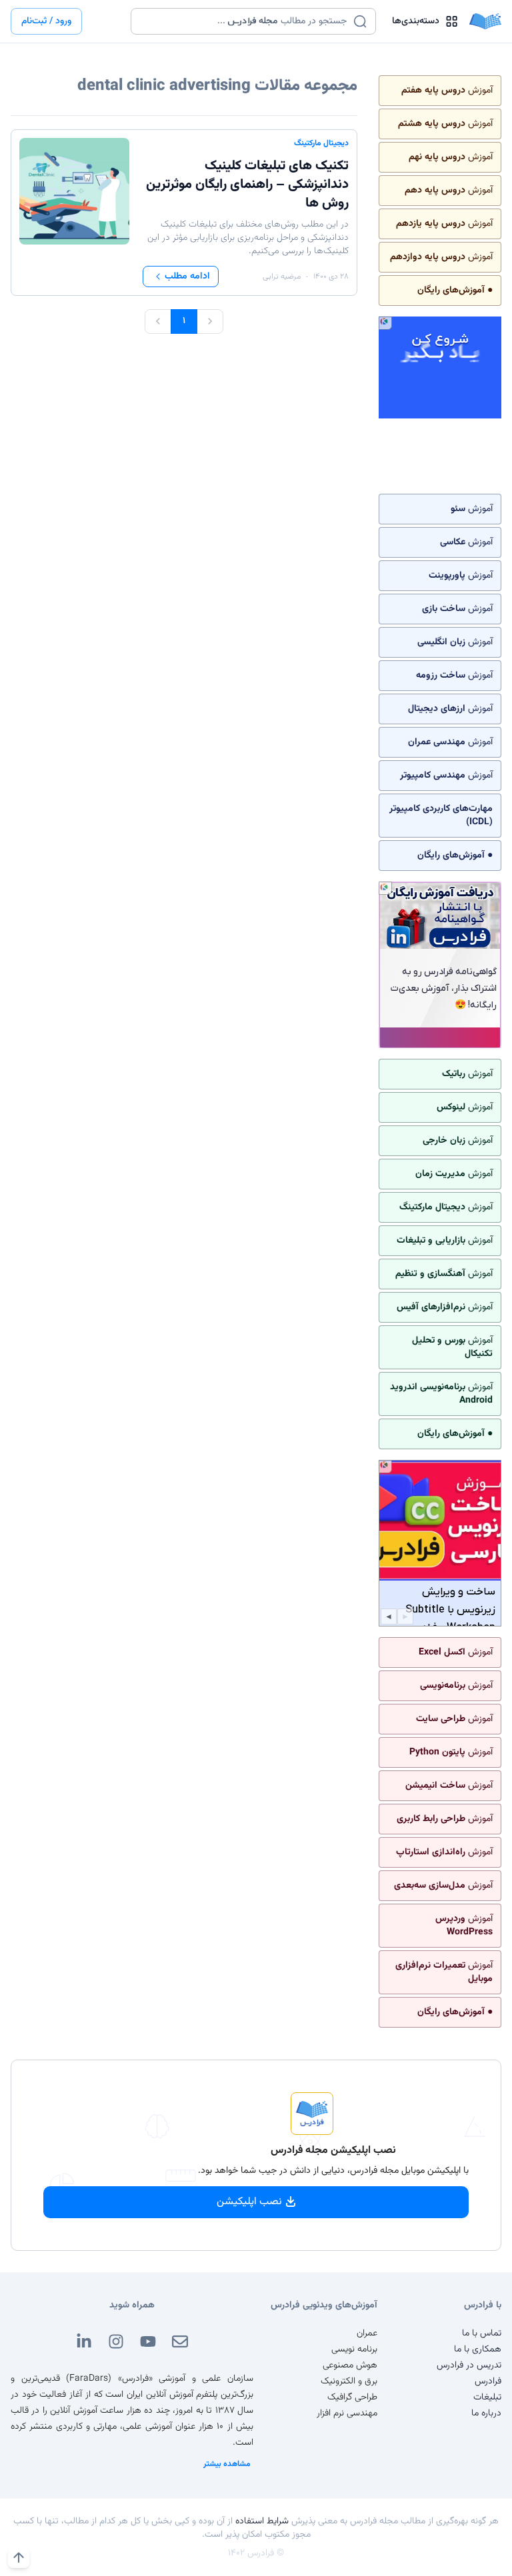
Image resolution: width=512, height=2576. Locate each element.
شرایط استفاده (262, 2521)
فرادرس (488, 2381)
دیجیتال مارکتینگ (321, 143)
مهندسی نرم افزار (347, 2413)
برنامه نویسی (354, 2349)
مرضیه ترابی (282, 277)
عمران (367, 2333)
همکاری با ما (478, 2349)
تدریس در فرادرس (469, 2365)
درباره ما (486, 2413)
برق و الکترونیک (349, 2381)
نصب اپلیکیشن (249, 2202)
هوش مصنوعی (350, 2365)
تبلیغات (487, 2397)
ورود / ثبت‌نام (46, 21)
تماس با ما (482, 2333)
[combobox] (245, 21)
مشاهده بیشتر (227, 2464)
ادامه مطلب (187, 277)
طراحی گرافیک (352, 2397)
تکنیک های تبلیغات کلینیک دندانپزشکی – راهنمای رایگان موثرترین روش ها (247, 185)
